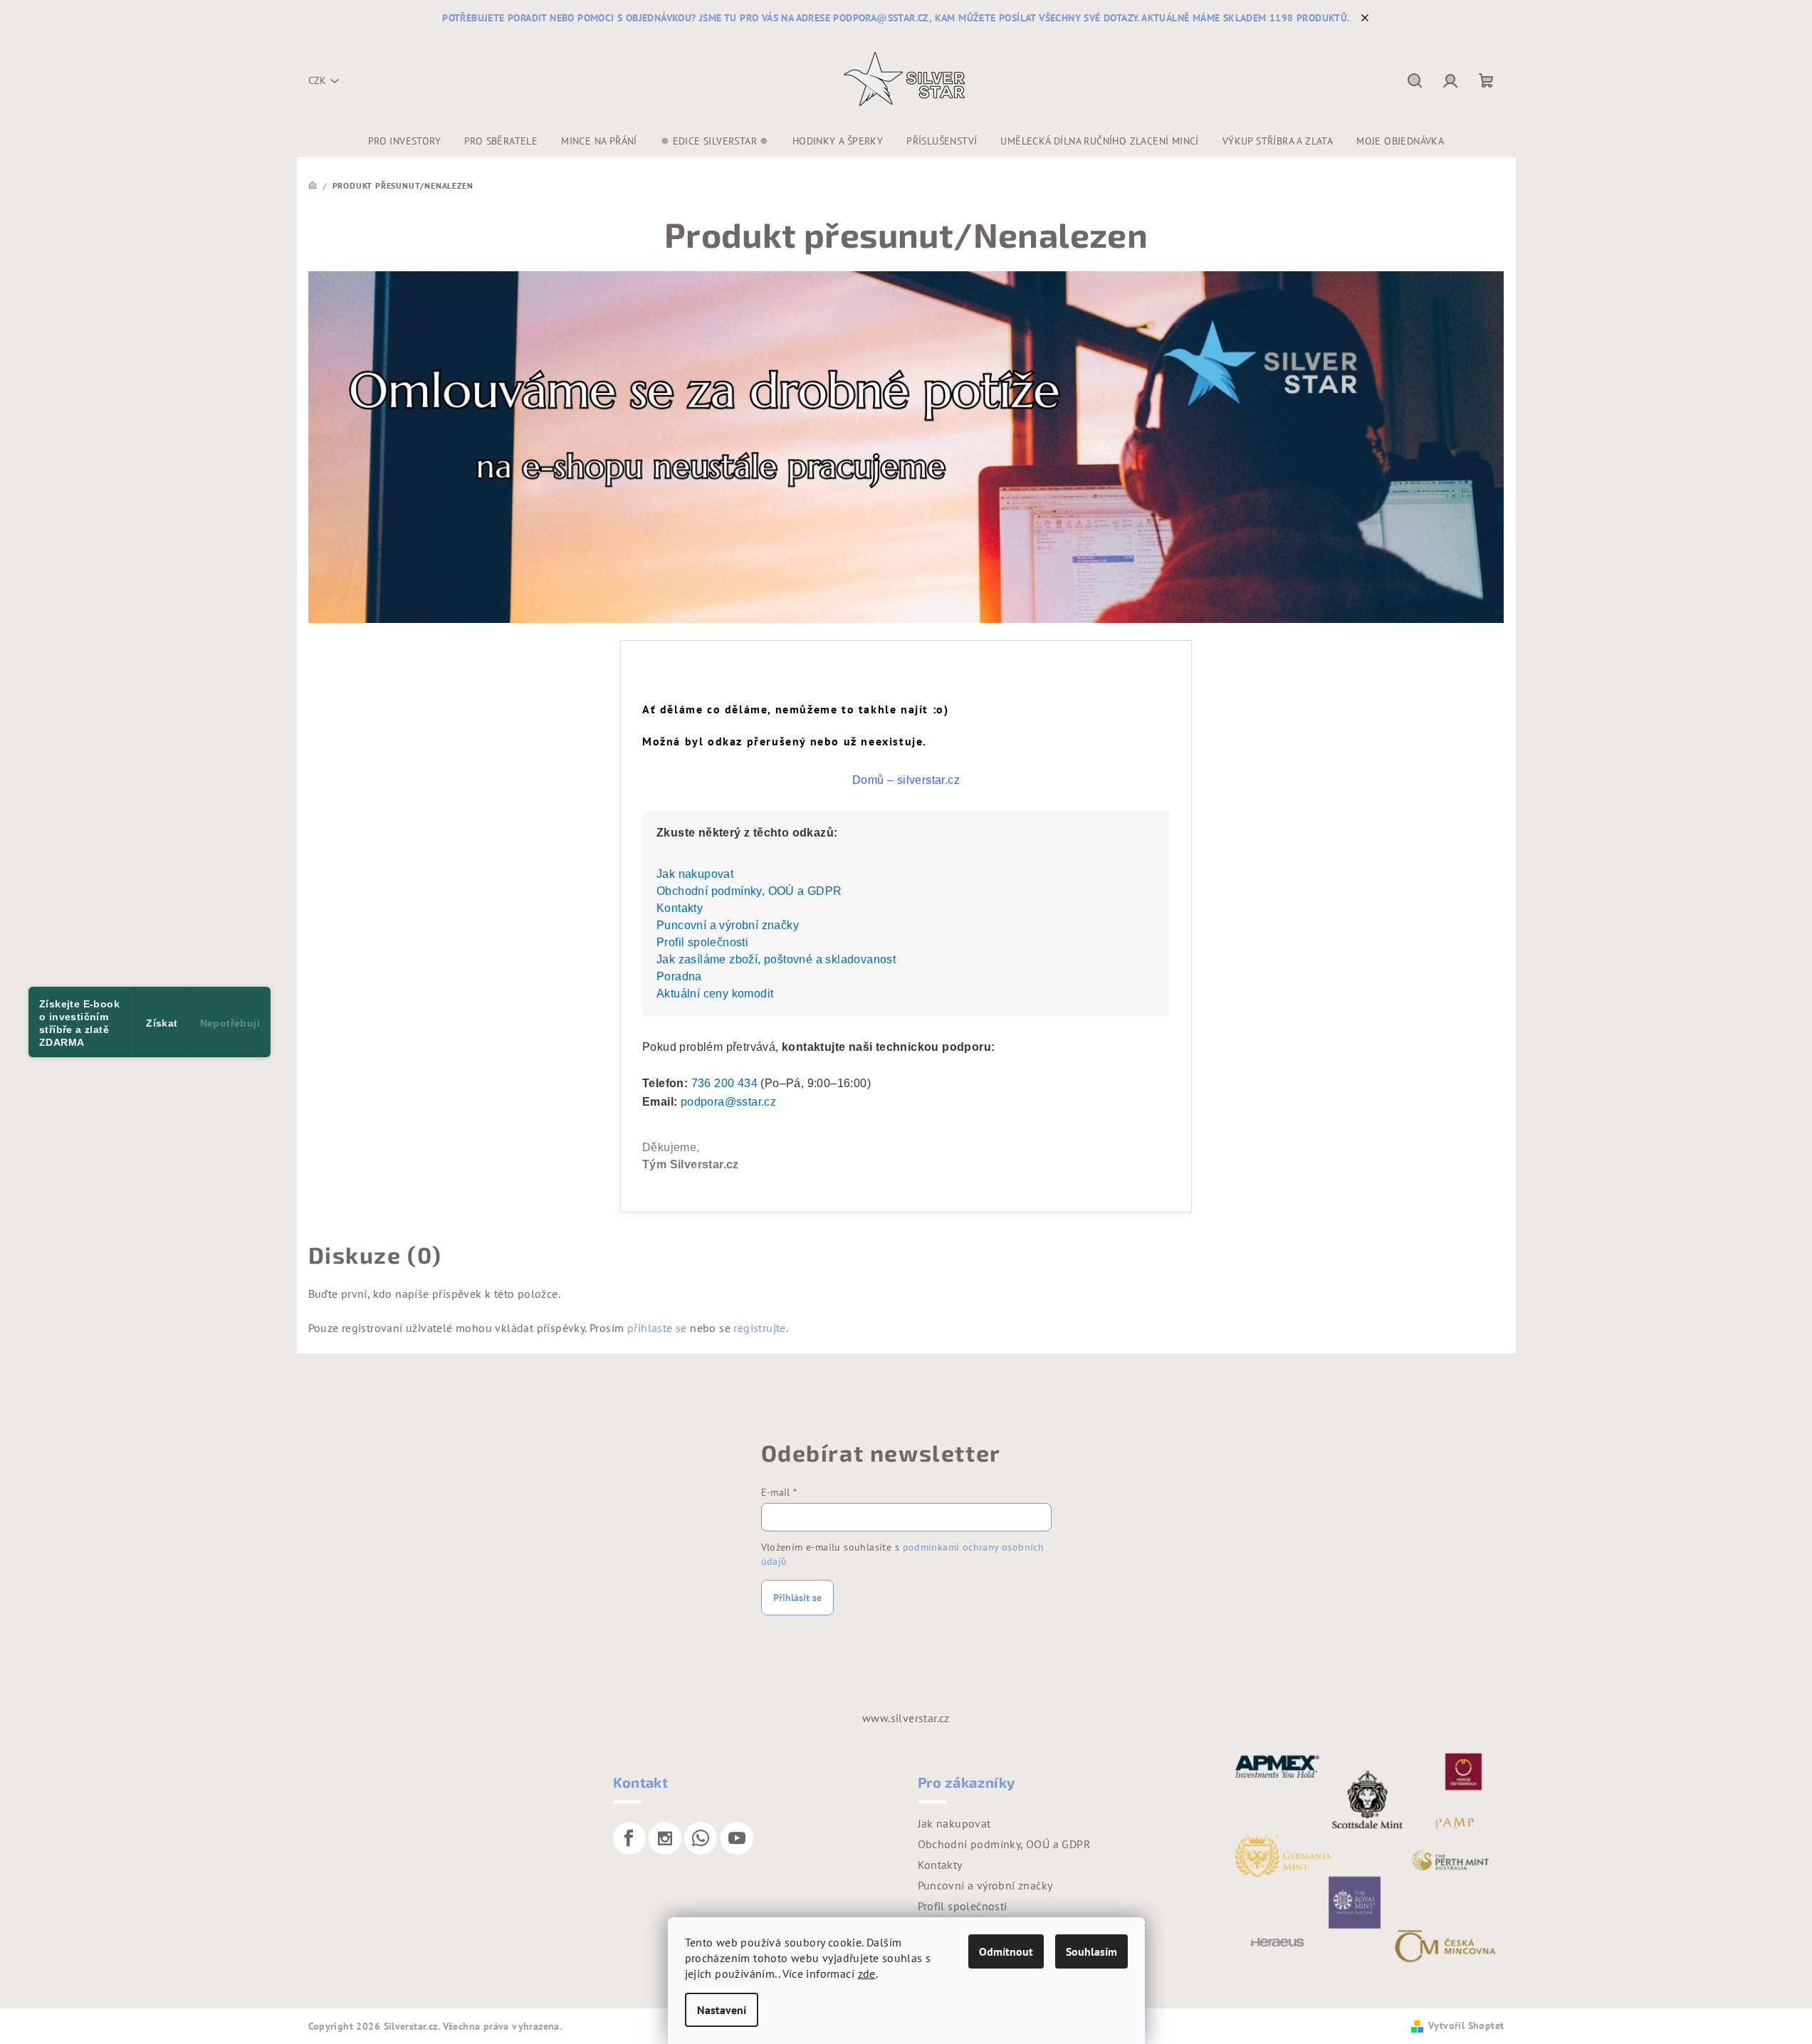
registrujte (759, 1328)
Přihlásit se (797, 1598)
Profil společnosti (702, 942)
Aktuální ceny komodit (715, 994)
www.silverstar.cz (906, 1718)
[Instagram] (665, 1838)
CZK (317, 80)
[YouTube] (737, 1838)
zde (867, 1974)
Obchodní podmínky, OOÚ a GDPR (749, 891)
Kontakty (680, 908)
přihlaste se (657, 1328)
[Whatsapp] (701, 1838)
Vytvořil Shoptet (1466, 2025)
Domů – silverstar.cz (906, 780)
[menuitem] (404, 141)
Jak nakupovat (695, 874)
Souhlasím (1091, 1951)
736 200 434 (724, 1083)
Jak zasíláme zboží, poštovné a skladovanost (776, 959)
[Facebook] (629, 1838)
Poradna (679, 976)
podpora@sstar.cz (728, 1102)
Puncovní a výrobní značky (728, 925)
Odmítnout (1006, 1951)
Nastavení (722, 2010)
